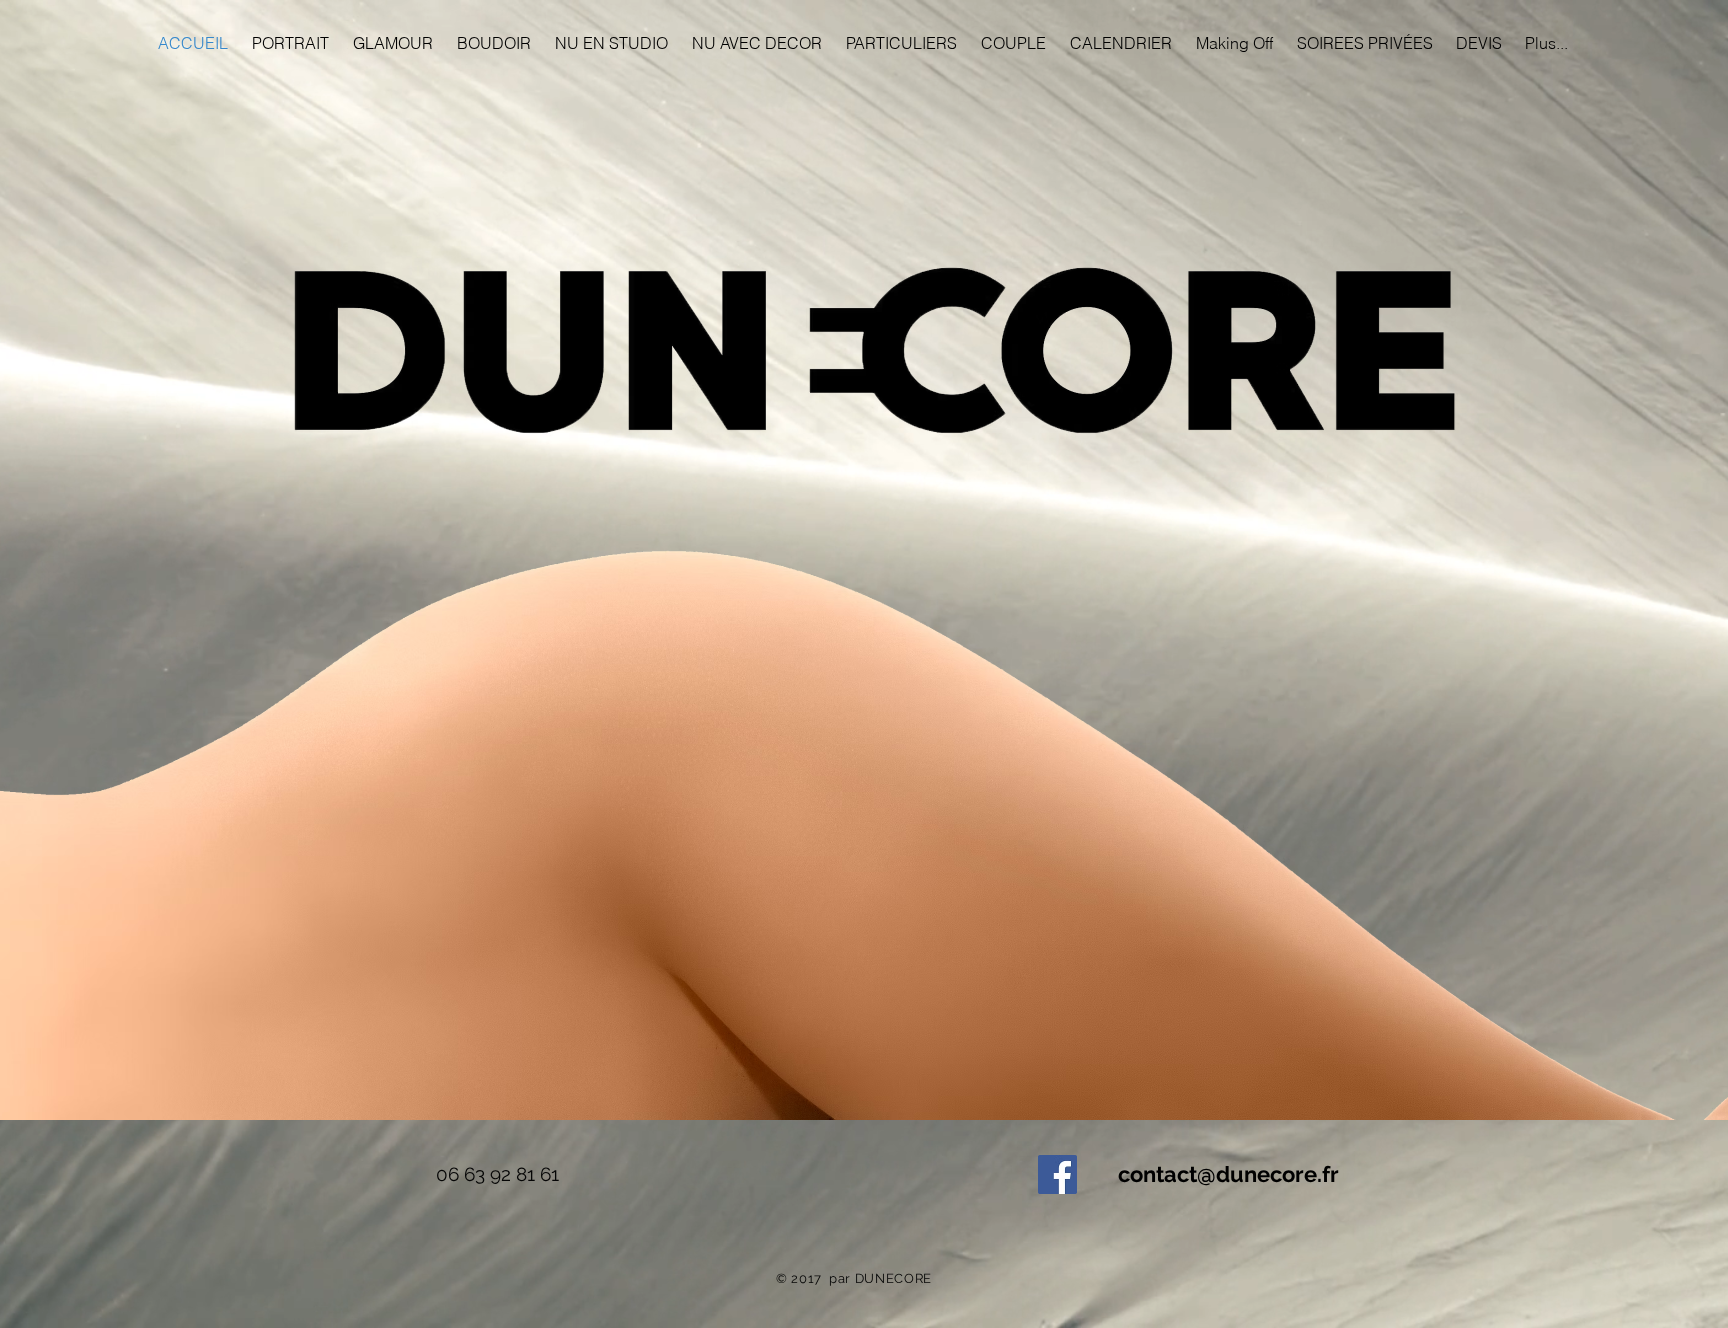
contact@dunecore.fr (1228, 1174)
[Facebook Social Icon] (1057, 1174)
